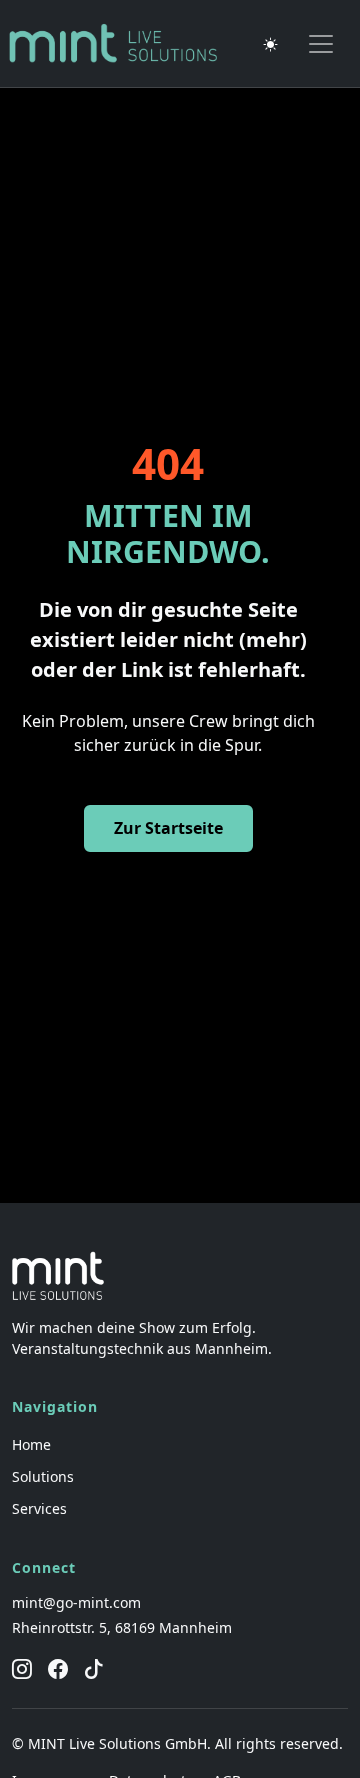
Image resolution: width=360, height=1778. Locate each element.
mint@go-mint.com (76, 1602)
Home (31, 1444)
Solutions (43, 1476)
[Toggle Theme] (271, 43)
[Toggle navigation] (321, 44)
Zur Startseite (168, 828)
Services (39, 1508)
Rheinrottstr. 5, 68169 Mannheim (122, 1627)
